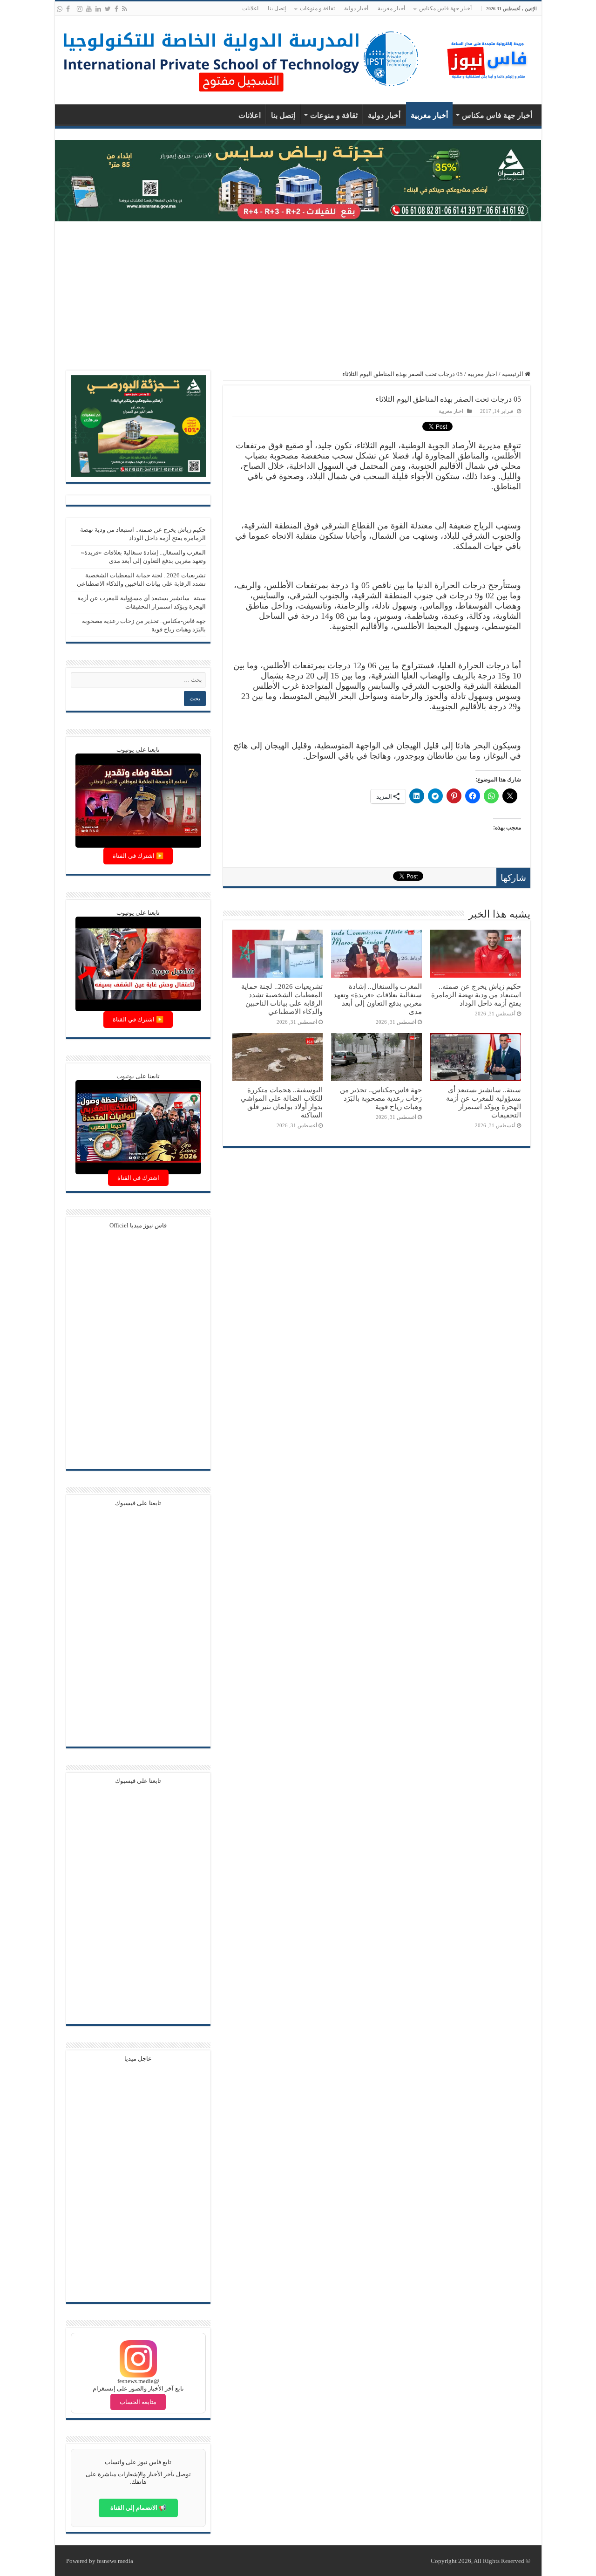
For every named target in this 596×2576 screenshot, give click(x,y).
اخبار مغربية (482, 374)
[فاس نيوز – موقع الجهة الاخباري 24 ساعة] (488, 58)
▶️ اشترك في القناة (138, 856)
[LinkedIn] (98, 9)
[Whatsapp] (60, 9)
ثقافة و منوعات (317, 8)
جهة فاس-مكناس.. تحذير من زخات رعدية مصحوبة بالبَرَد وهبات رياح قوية (381, 1098)
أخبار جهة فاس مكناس (445, 8)
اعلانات (250, 8)
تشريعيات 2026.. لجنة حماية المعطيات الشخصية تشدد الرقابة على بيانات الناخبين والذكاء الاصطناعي (282, 999)
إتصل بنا (277, 8)
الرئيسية (513, 374)
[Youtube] (89, 9)
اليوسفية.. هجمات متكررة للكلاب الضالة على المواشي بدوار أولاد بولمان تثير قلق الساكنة (282, 1102)
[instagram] (80, 9)
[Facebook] (116, 9)
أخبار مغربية (391, 8)
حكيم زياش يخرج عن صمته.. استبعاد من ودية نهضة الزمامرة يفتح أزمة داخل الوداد (476, 995)
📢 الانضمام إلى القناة (138, 2508)
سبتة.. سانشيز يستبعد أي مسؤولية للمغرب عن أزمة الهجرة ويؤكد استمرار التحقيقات (484, 1102)
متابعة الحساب (138, 2402)
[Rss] (125, 9)
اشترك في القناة (138, 1178)
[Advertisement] (298, 296)
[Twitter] (108, 9)
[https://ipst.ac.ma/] (241, 58)
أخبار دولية (356, 8)
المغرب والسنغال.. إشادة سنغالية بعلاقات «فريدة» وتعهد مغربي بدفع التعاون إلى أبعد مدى (378, 999)
